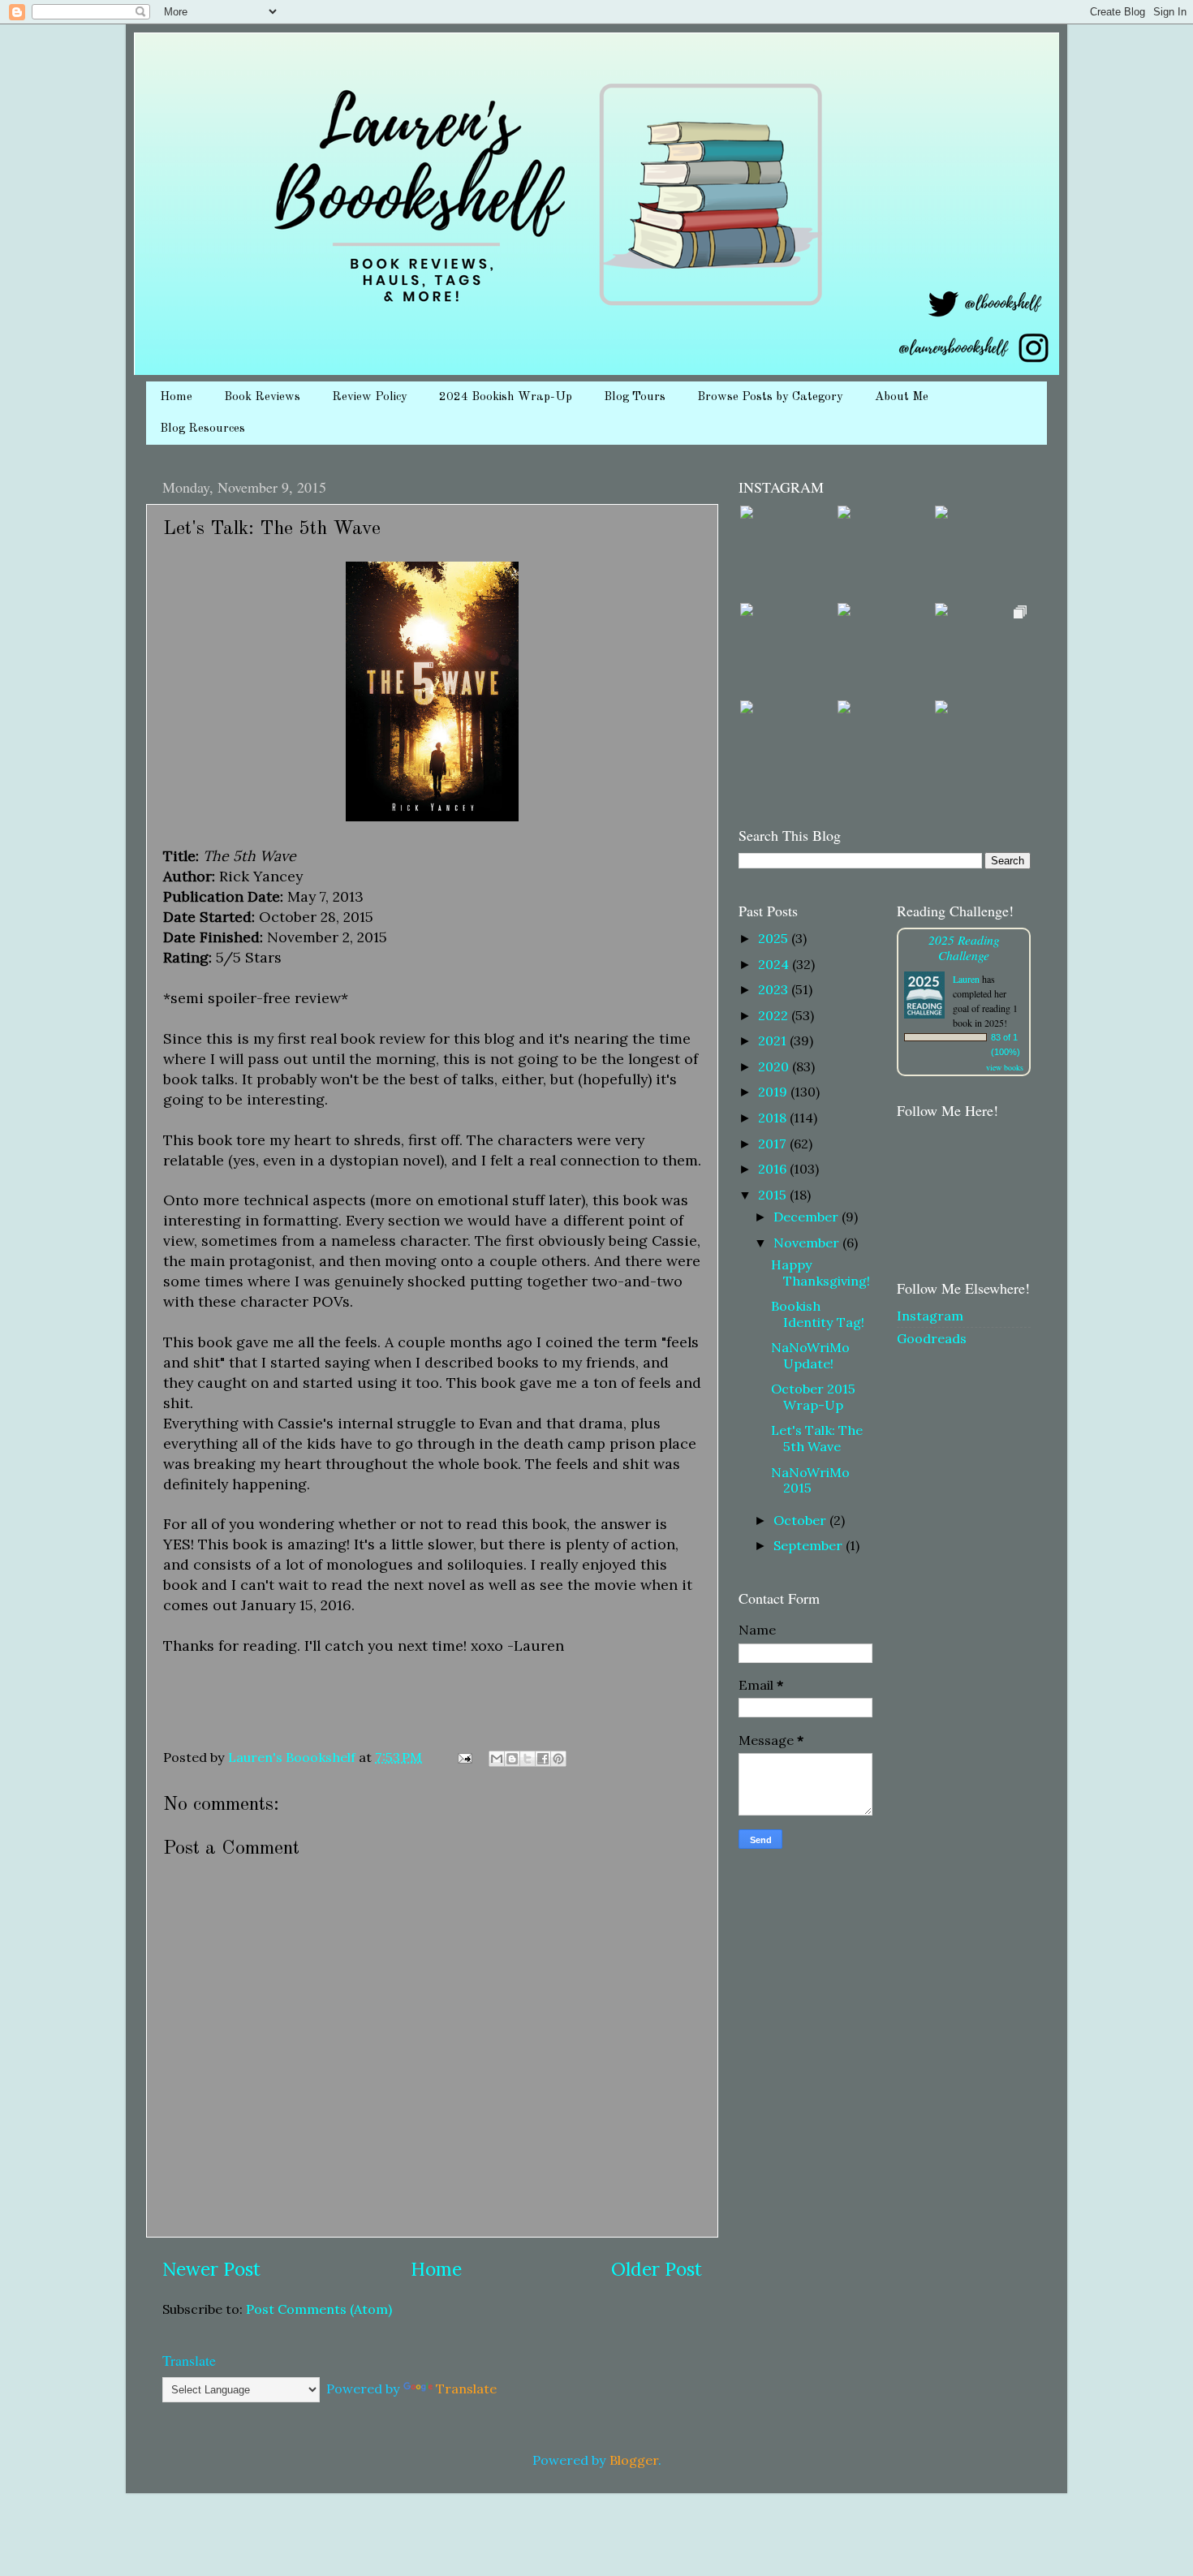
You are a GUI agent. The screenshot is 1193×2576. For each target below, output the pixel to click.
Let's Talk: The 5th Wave (817, 1438)
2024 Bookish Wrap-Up (506, 397)
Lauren (966, 979)
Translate (466, 2389)
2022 (775, 1015)
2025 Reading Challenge (964, 947)
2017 (774, 1144)
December (808, 1217)
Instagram (930, 1316)
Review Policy (370, 397)
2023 (775, 989)
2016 (774, 1169)
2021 (774, 1040)
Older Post (657, 2269)
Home (176, 397)
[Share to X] (528, 1759)
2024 (775, 964)
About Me (902, 397)
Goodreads (932, 1338)
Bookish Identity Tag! (818, 1314)
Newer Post (211, 2269)
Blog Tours (635, 397)
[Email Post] (463, 1757)
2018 (774, 1118)
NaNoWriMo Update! (810, 1355)
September (810, 1545)
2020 (775, 1066)
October (801, 1520)
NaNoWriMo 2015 (810, 1480)
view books (1005, 1067)
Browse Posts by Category (770, 397)
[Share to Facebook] (543, 1759)
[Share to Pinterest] (558, 1759)
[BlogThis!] (512, 1759)
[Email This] (497, 1759)
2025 (775, 938)
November (808, 1243)
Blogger (634, 2460)
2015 (774, 1195)
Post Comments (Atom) (319, 2309)
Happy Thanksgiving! (820, 1272)
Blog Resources (202, 429)
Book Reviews (262, 397)
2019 (774, 1092)
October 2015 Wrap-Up (813, 1396)
